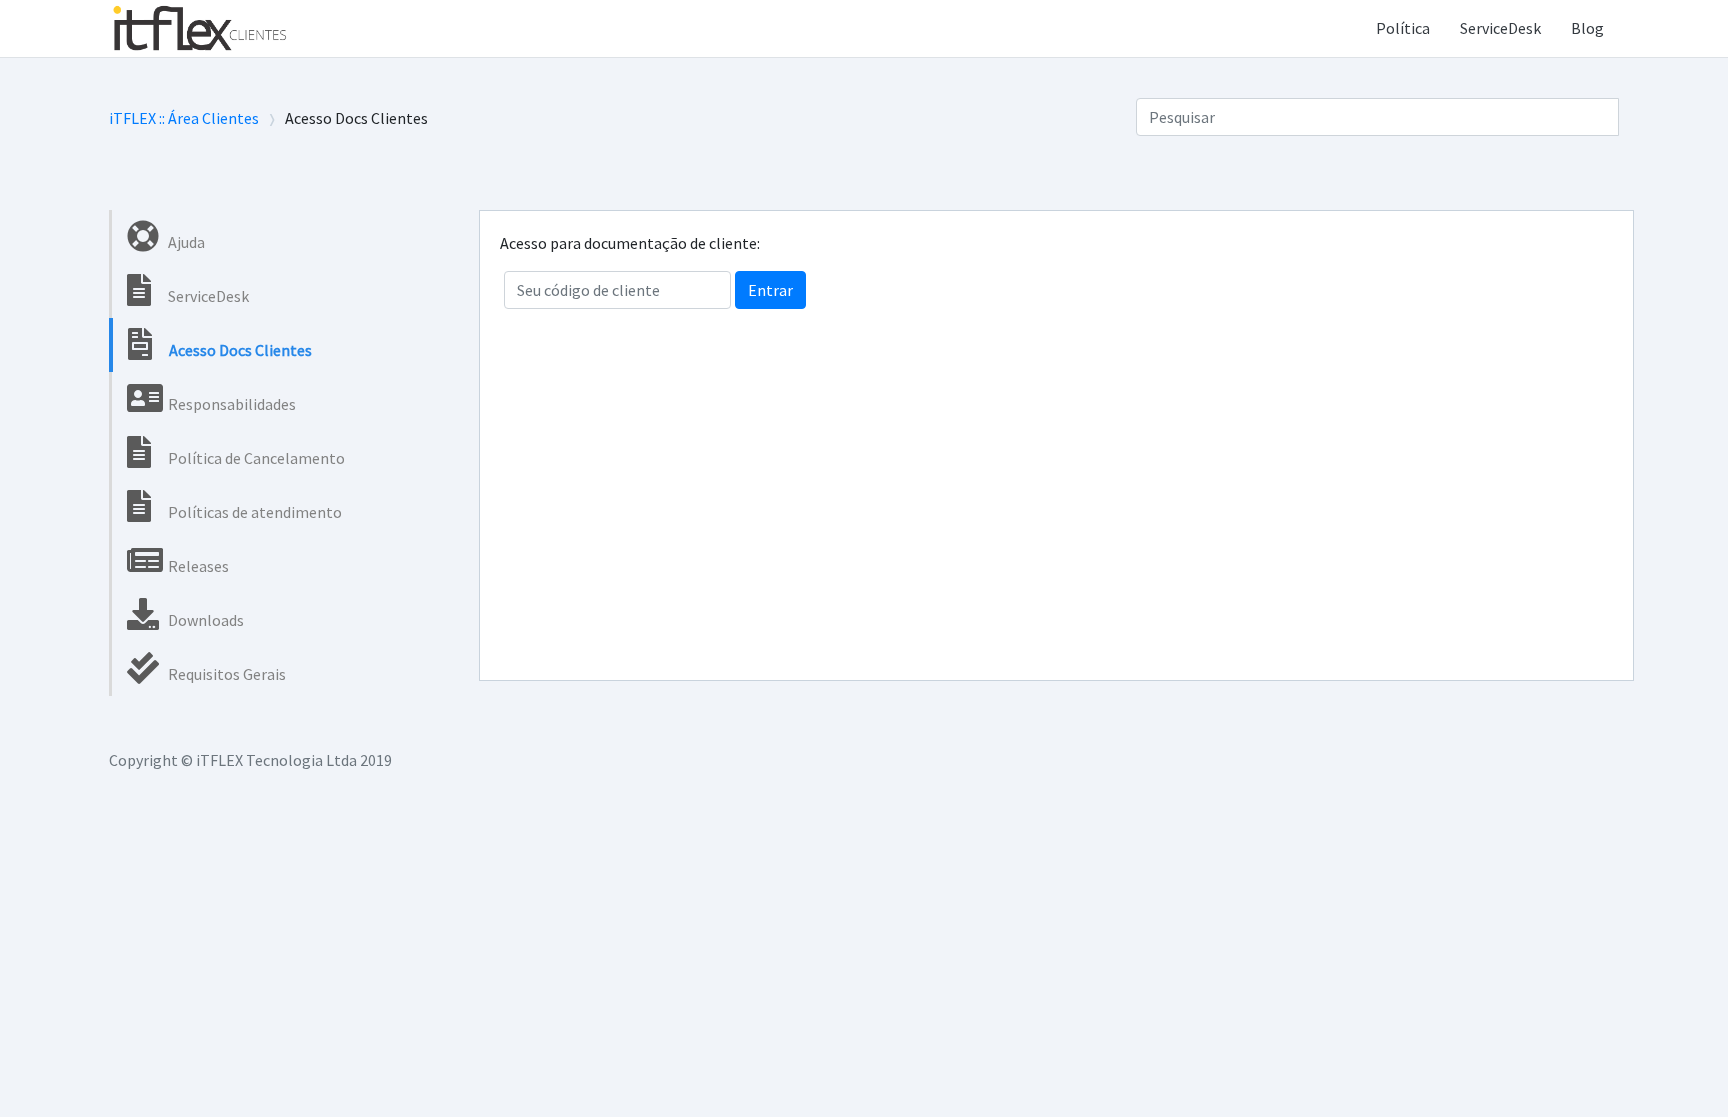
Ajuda (185, 242)
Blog (1587, 28)
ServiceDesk (1500, 28)
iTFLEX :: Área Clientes (184, 118)
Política (1403, 28)
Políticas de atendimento (253, 512)
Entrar (770, 290)
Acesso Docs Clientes (239, 350)
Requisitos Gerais (225, 674)
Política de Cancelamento (255, 458)
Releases (197, 566)
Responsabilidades (230, 404)
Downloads (204, 620)
